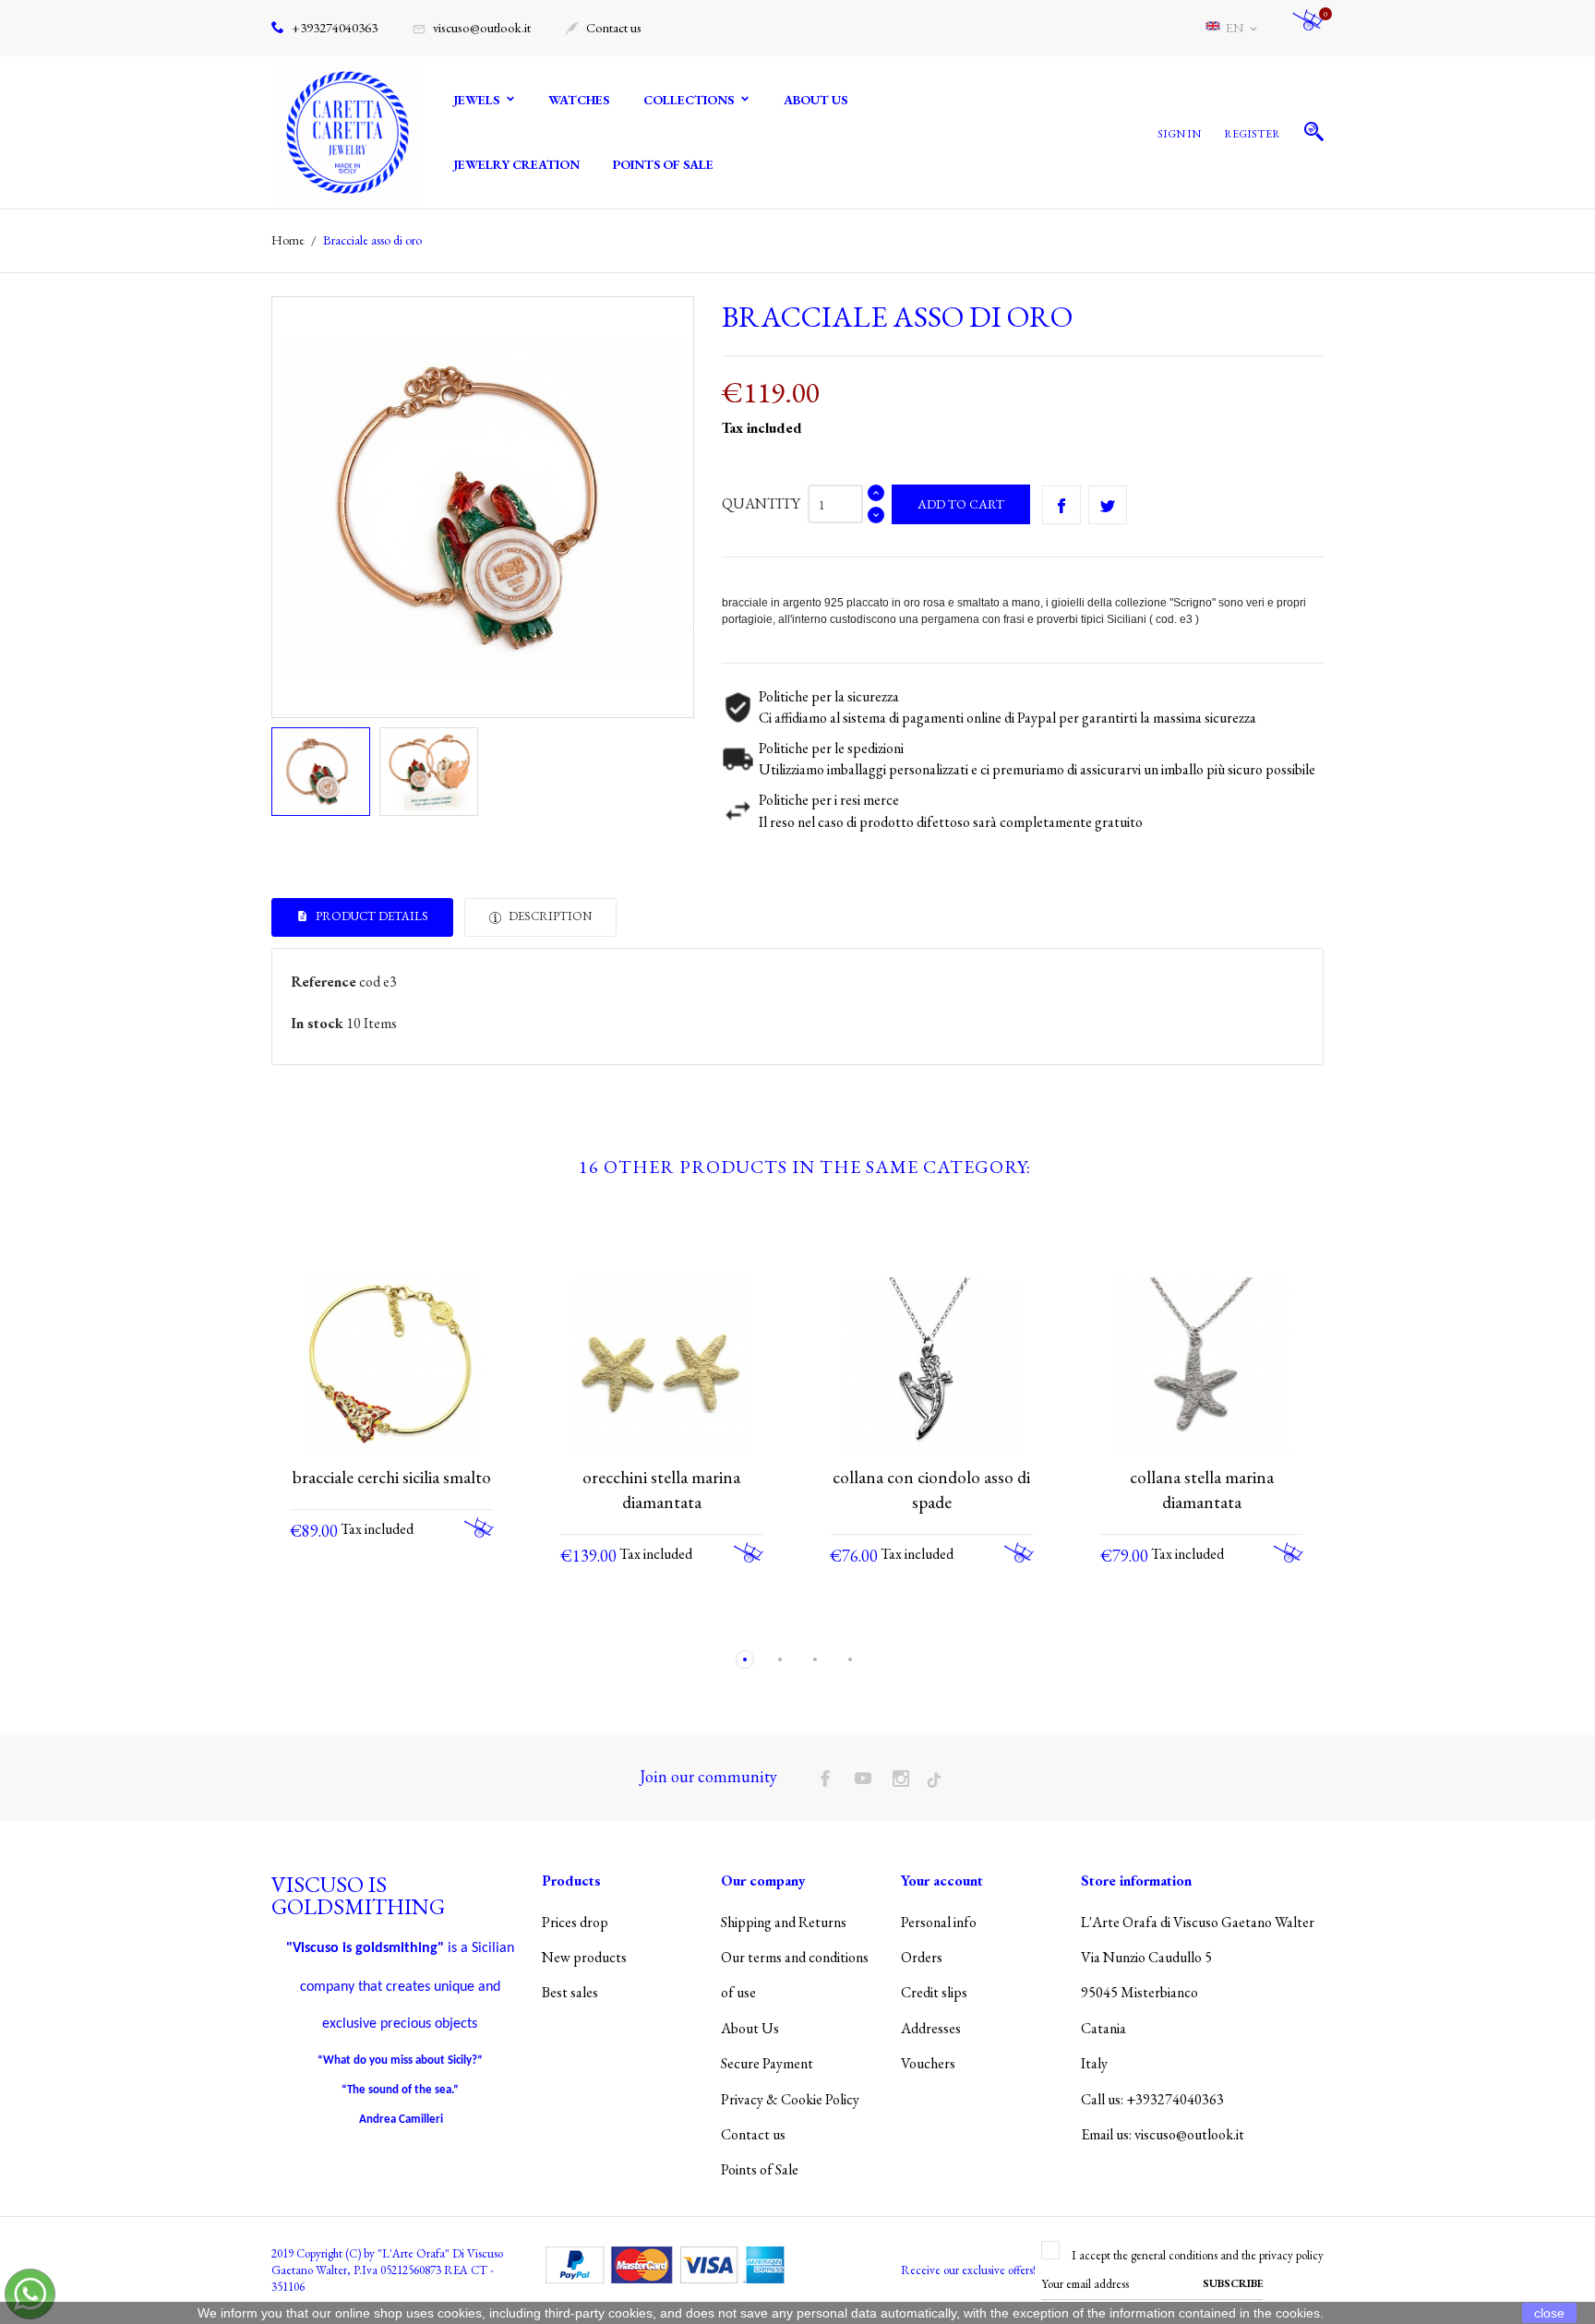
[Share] (1061, 505)
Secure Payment (767, 2063)
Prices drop (575, 1922)
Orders (922, 1957)
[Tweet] (1108, 505)
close (1549, 2313)
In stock (317, 1023)
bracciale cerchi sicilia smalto (392, 1477)
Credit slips (934, 1992)
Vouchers (928, 2063)
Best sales (570, 1992)
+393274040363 (333, 27)
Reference (324, 982)
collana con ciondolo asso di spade (931, 1490)
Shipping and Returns (784, 1922)
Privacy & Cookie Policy (790, 2099)
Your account (942, 1881)
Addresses (931, 2028)
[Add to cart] (479, 1527)
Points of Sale (663, 164)
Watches (579, 100)
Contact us (604, 27)
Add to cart (961, 504)
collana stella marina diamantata (1202, 1490)
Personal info (939, 1922)
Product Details (371, 916)
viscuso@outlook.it (472, 27)
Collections (690, 100)
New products (584, 1957)
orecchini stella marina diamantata (661, 1490)
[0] (1308, 28)
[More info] (409, 1620)
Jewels (478, 100)
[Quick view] (375, 1620)
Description (549, 916)
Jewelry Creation (516, 164)
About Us (815, 100)
